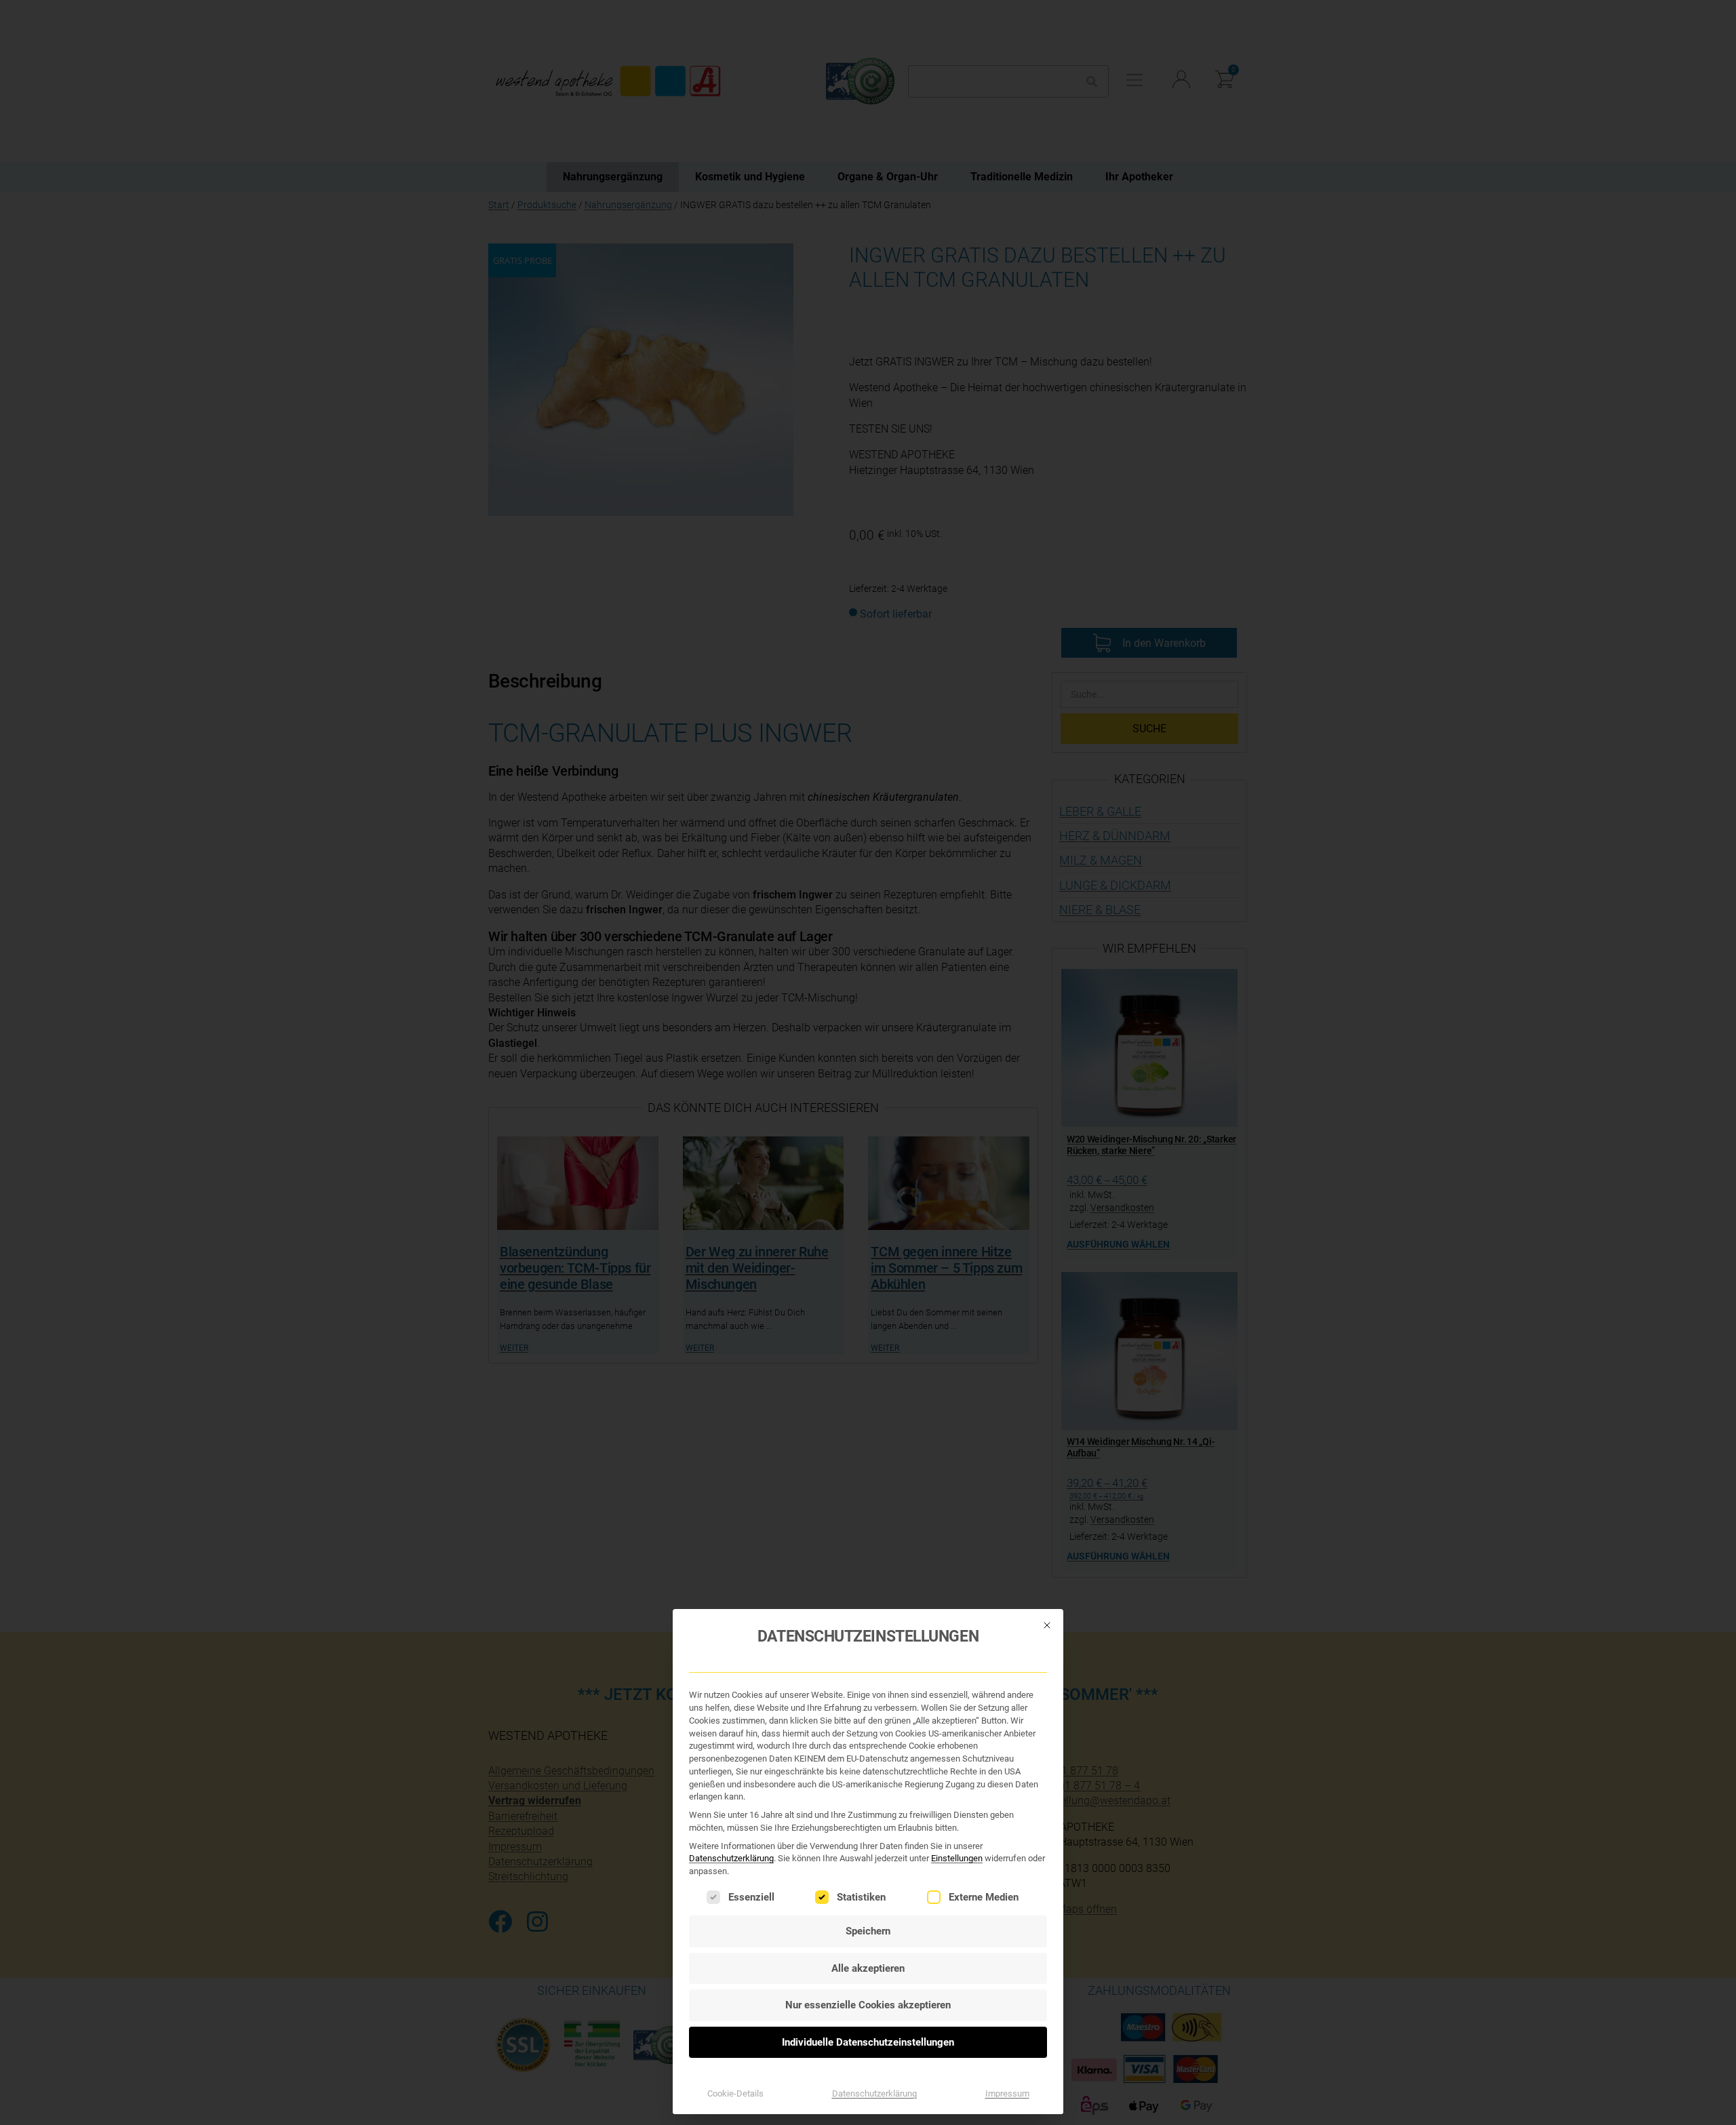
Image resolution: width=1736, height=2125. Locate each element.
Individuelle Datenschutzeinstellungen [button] (868, 2042)
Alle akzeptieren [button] (868, 1968)
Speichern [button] (868, 1931)
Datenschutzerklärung (731, 1858)
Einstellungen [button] (957, 1858)
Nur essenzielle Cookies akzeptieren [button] (868, 2005)
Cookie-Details (735, 2093)
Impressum (1007, 2093)
